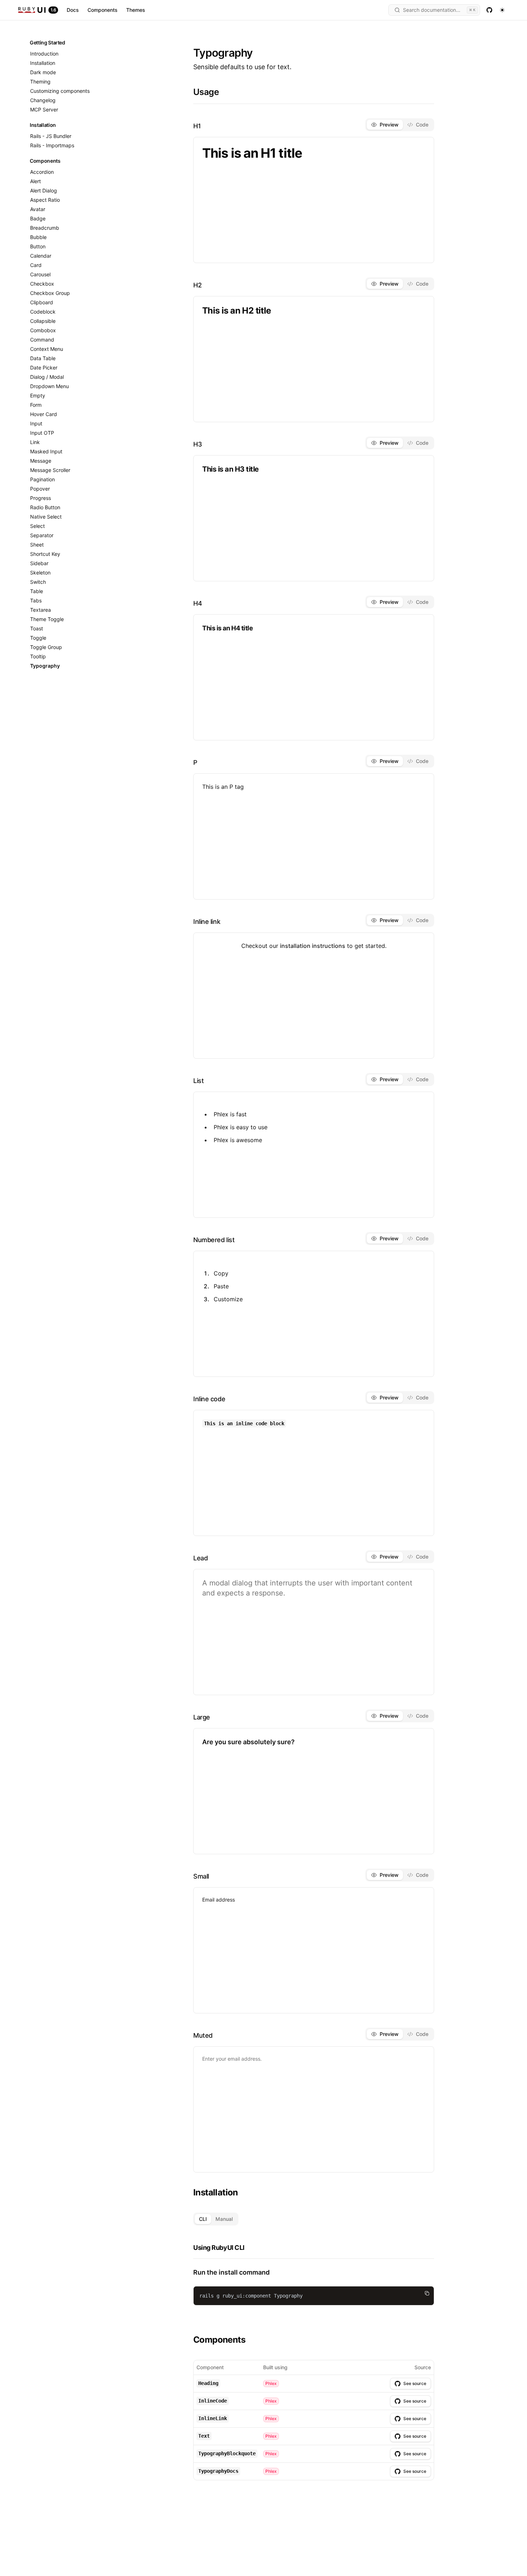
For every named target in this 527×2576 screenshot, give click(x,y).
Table (37, 591)
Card (36, 265)
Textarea (41, 610)
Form (36, 405)
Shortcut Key (45, 554)
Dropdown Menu (49, 386)
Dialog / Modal (47, 377)
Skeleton (40, 573)
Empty (38, 395)
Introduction (44, 54)
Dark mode (43, 72)
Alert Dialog (44, 190)
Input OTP (42, 433)
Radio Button (45, 507)
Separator (42, 535)
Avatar (38, 209)
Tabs (36, 600)
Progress (41, 498)
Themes (136, 10)
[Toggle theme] (502, 10)
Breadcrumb (45, 228)
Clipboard (42, 302)
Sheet (37, 545)
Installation (43, 63)
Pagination (42, 479)
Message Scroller (50, 470)
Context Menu (47, 349)
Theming (40, 82)
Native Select (46, 517)
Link (35, 442)
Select (37, 526)
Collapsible (43, 321)
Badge (38, 218)
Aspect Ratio (45, 200)
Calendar (41, 256)
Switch (38, 582)
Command (42, 340)
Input (36, 423)
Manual (224, 2219)
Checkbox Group (50, 293)
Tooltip (38, 656)
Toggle (38, 638)
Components (103, 10)
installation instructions (313, 946)
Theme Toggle (47, 619)
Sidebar (39, 563)
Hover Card (44, 414)
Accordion (42, 172)
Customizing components (60, 91)
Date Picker (44, 368)
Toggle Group (46, 647)
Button (38, 246)
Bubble (38, 237)
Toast (37, 628)
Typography (45, 666)
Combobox (43, 330)
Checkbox (42, 284)
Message (41, 461)
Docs (73, 10)
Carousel (40, 274)
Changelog (43, 100)
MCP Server (44, 109)
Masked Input (46, 451)
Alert (35, 181)
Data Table (43, 358)
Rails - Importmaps (52, 145)
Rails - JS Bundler (51, 136)
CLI (203, 2219)
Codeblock (43, 312)
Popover (40, 489)
